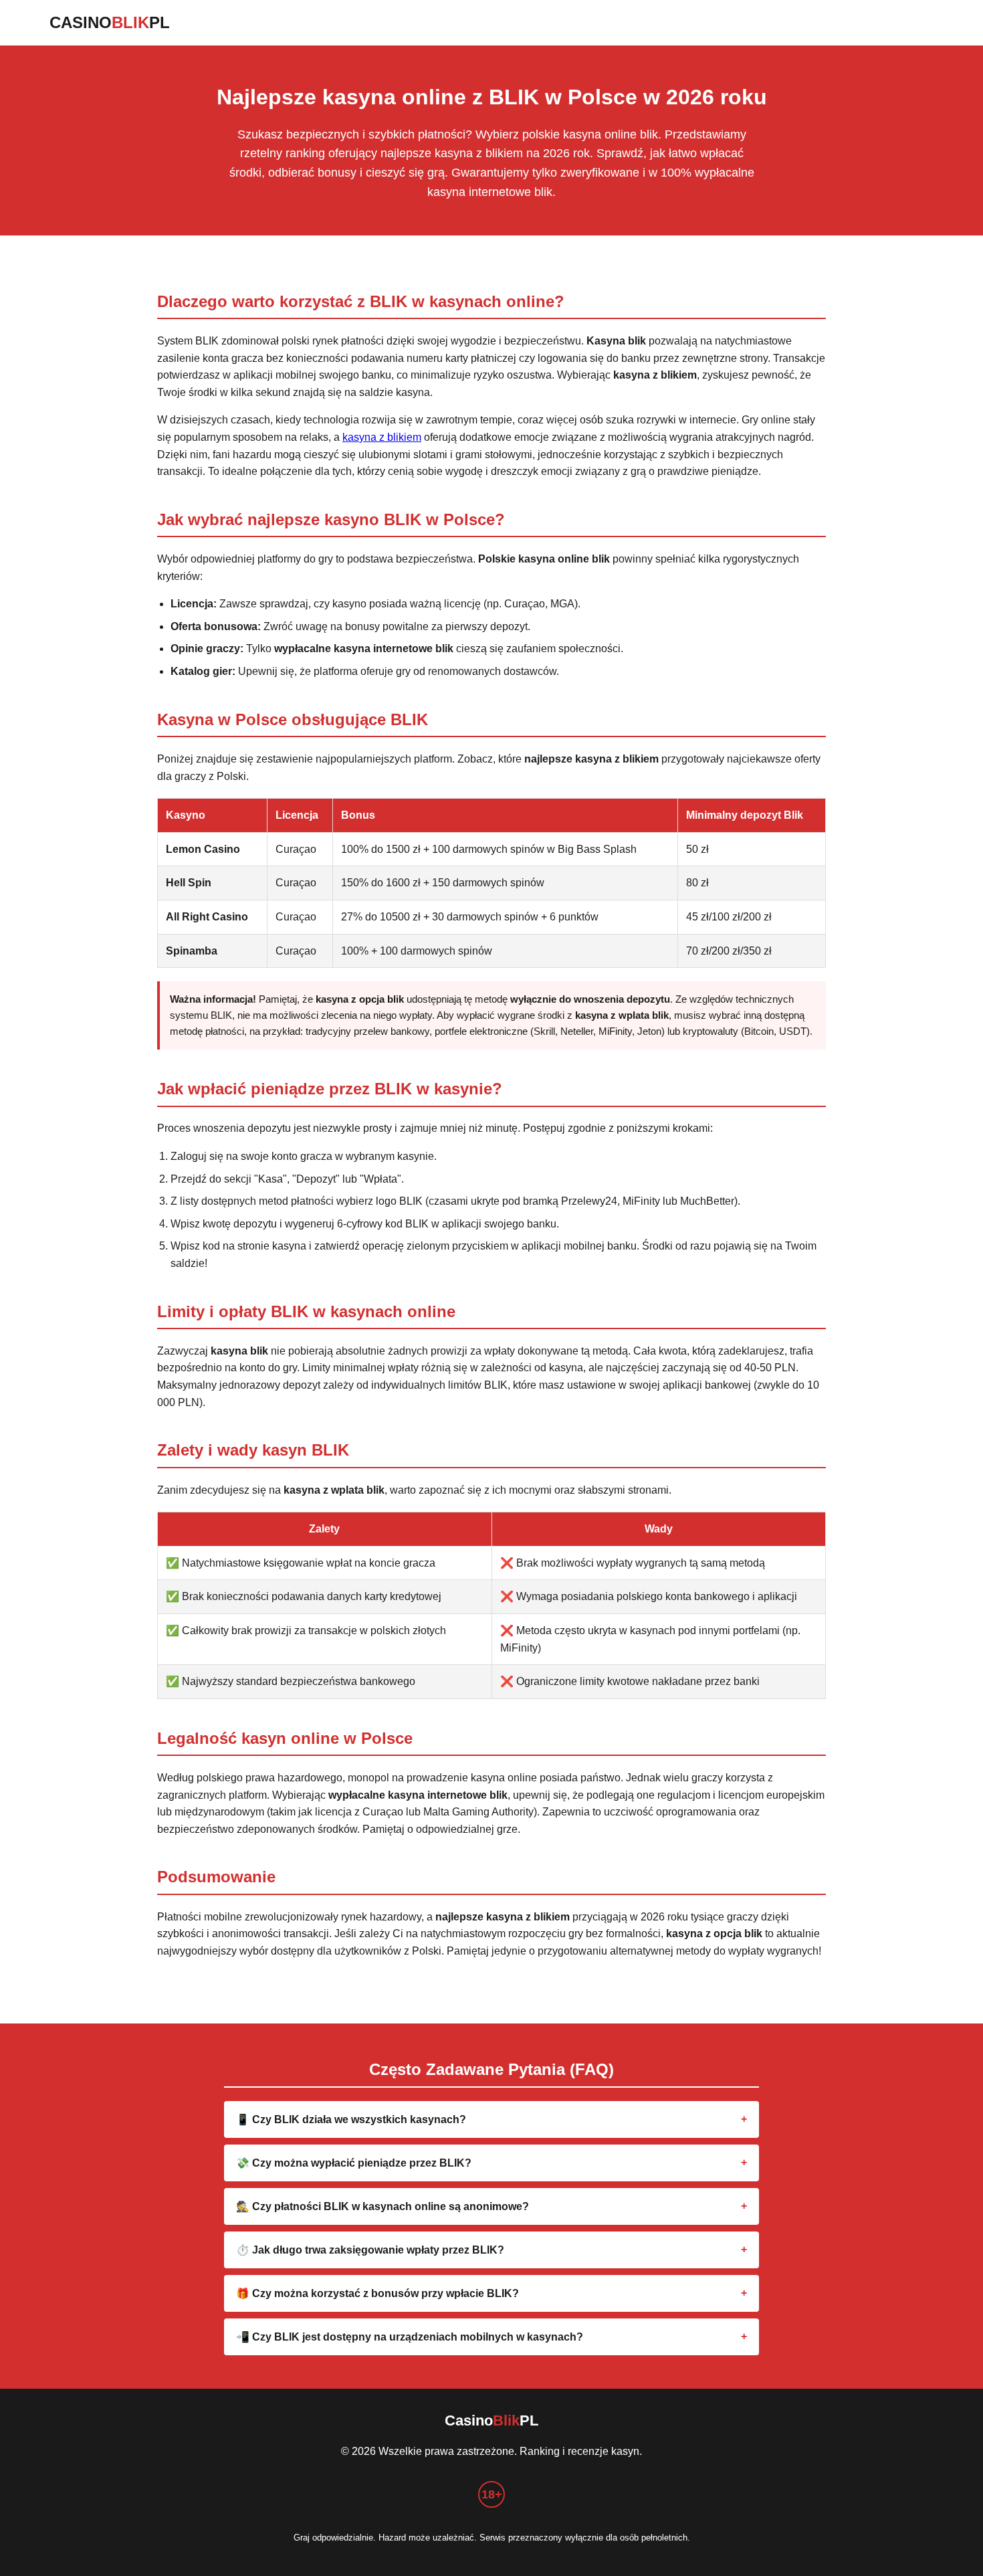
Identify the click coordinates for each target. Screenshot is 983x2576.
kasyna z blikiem (382, 437)
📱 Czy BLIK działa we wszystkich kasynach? (351, 2119)
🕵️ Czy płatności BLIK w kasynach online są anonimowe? (383, 2206)
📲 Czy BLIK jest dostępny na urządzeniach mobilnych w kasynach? (410, 2337)
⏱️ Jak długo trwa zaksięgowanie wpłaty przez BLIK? (370, 2250)
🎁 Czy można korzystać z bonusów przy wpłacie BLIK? (377, 2293)
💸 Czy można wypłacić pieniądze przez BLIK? (354, 2163)
